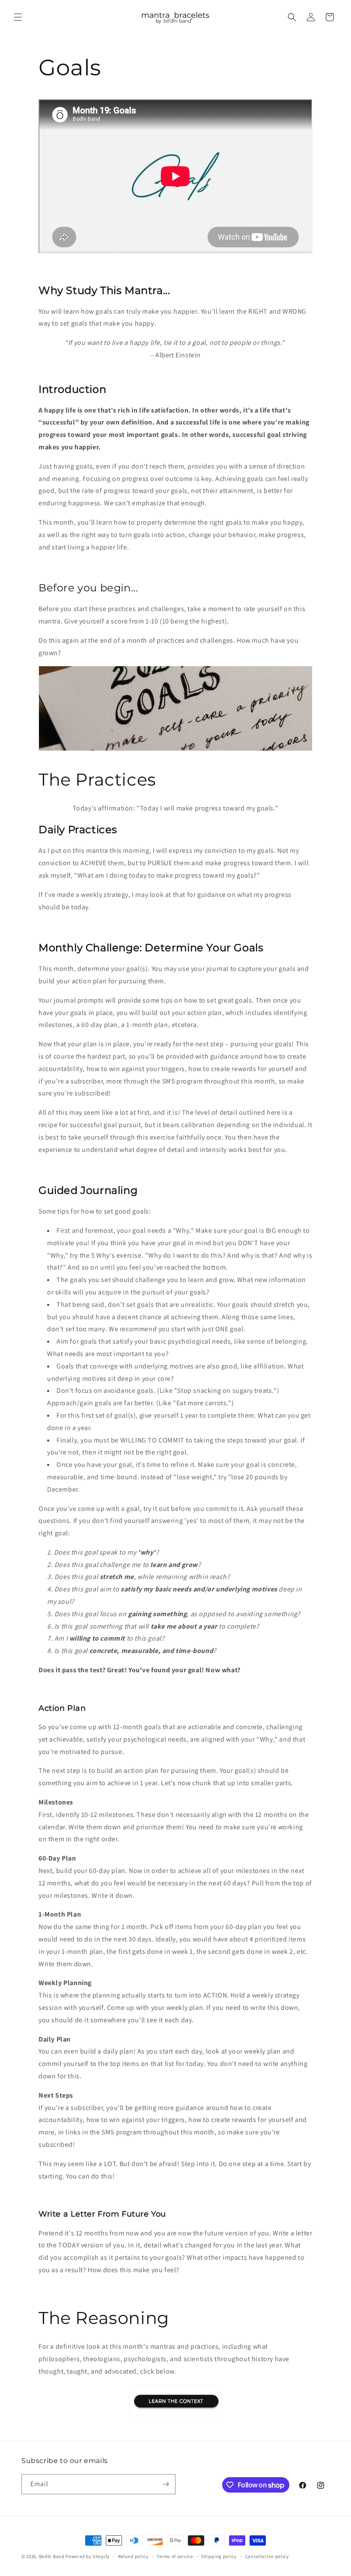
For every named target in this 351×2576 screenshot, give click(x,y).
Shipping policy (219, 2556)
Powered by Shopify (88, 2556)
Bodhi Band (52, 2556)
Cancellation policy (267, 2556)
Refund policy (133, 2556)
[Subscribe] (166, 2484)
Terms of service (175, 2556)
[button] (18, 17)
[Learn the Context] (175, 2416)
